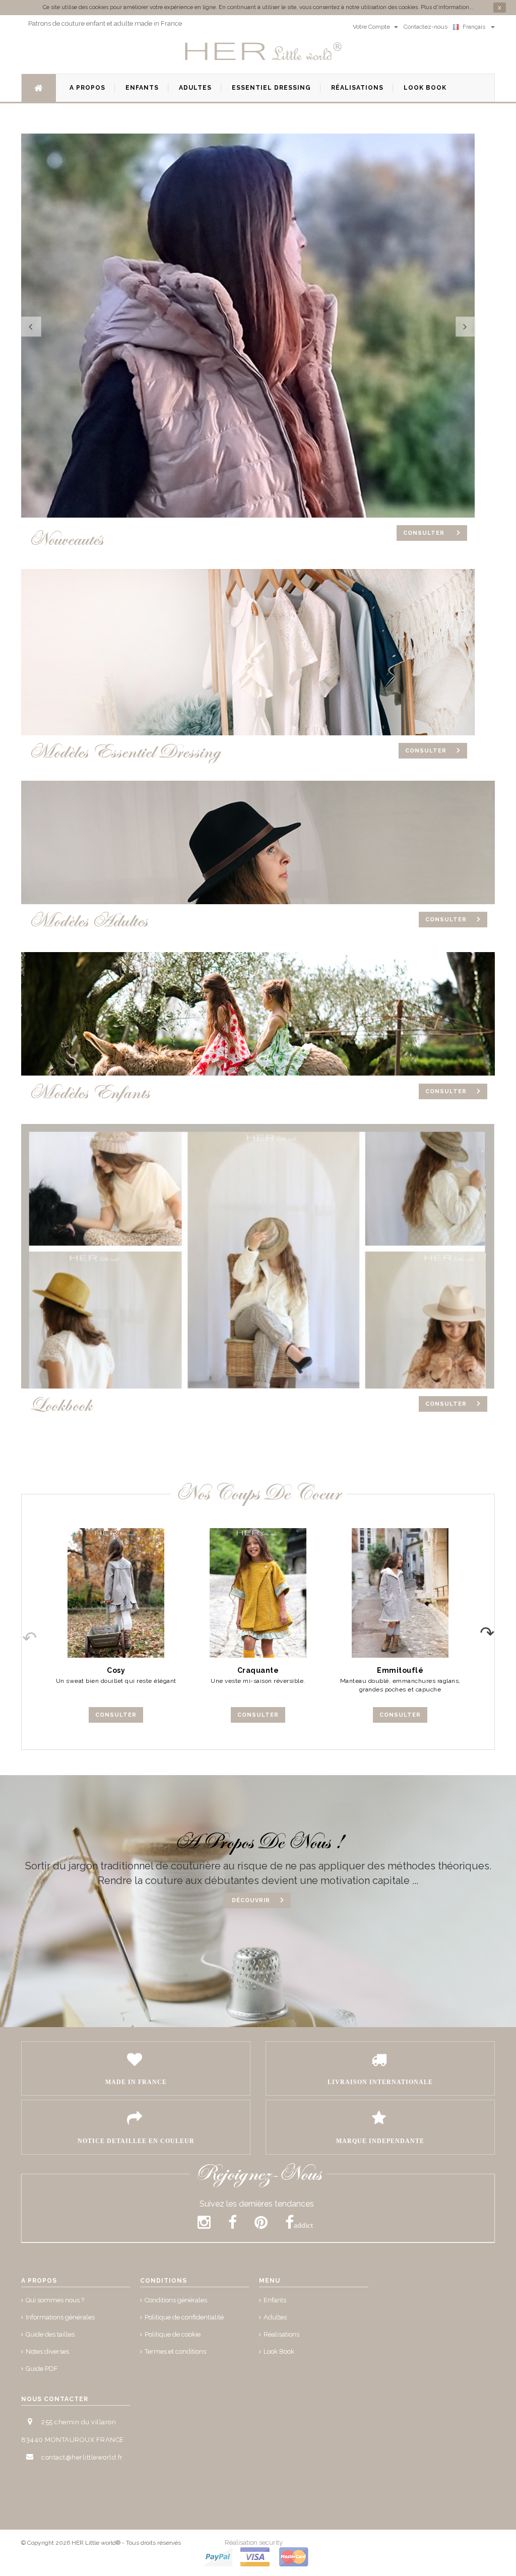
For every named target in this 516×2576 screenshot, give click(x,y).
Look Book (279, 2351)
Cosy (116, 1670)
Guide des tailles (50, 2334)
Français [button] (475, 27)
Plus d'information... (447, 7)
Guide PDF (42, 2369)
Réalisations (281, 2334)
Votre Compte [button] (372, 27)
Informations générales (60, 2317)
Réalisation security (254, 2542)
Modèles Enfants (89, 1093)
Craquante (258, 1670)
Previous (22, 1629)
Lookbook (60, 1405)
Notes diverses (47, 2351)
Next (494, 1629)
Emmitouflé (400, 1670)
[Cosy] (116, 1593)
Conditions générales (176, 2300)
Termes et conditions (175, 2351)
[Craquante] (258, 1593)
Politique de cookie (173, 2334)
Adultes (275, 2317)
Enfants (275, 2300)
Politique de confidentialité (184, 2317)
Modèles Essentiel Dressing (125, 752)
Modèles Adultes (88, 921)
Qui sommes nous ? (55, 2300)
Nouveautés (66, 540)
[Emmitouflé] (400, 1593)
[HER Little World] (264, 52)
